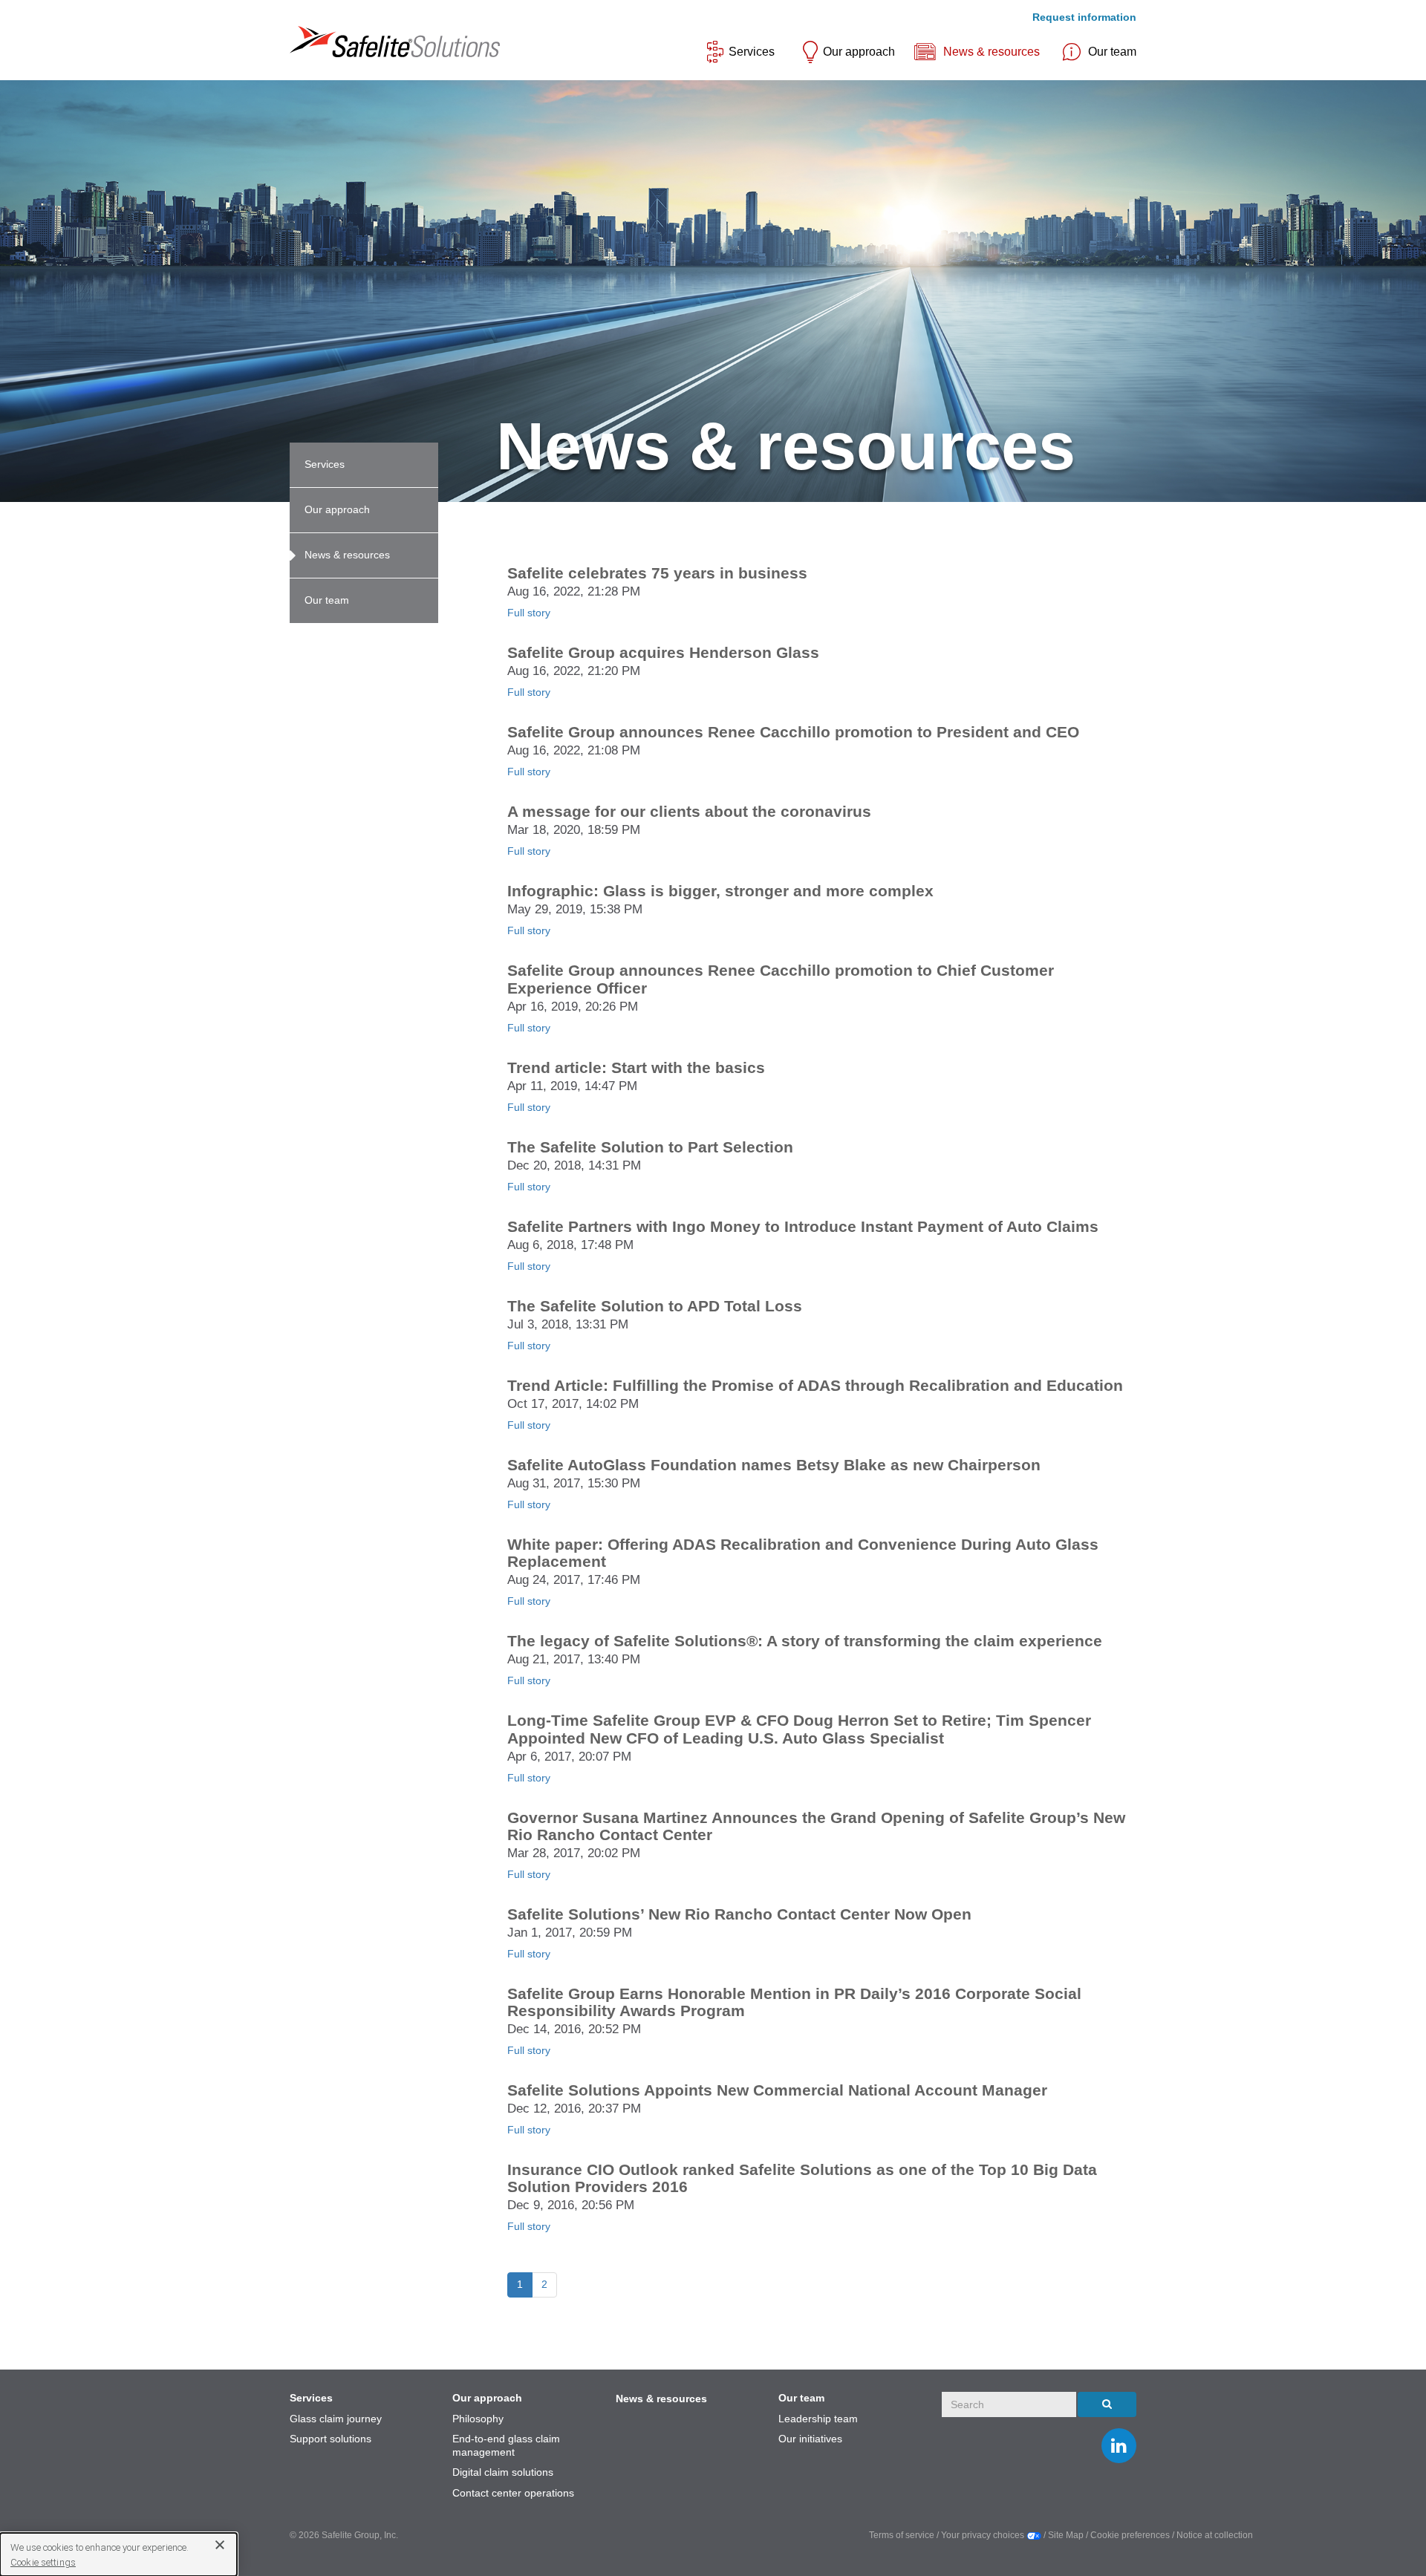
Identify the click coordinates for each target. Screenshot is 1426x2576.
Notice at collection (1215, 2535)
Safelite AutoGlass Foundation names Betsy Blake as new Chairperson (774, 1465)
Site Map (1067, 2535)
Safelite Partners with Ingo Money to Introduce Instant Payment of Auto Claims (803, 1226)
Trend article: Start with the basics (636, 1067)
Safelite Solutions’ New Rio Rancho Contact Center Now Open (739, 1914)
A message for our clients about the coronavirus (689, 811)
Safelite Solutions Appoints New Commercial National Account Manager (777, 2090)
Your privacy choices (984, 2535)
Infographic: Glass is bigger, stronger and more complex (720, 891)
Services (752, 52)
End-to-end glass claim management (506, 2445)
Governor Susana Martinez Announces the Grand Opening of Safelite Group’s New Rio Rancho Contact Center (816, 1826)
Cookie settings (43, 2562)
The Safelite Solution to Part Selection (650, 1147)
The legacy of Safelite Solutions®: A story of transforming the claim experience (805, 1641)
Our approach (859, 52)
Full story (529, 613)
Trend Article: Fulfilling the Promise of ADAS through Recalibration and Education (815, 1385)
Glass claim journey (336, 2419)
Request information (1084, 17)
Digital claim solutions (503, 2472)
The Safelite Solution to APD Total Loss (655, 1306)
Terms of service (902, 2535)
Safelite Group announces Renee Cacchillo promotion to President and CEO (793, 732)
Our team (1112, 52)
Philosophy (478, 2419)
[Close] (214, 2544)
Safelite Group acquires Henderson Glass (663, 652)
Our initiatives (810, 2439)
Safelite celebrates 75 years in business (657, 573)
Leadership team (818, 2419)
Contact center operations (513, 2493)
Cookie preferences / (1133, 2535)
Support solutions (331, 2439)
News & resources (992, 52)
